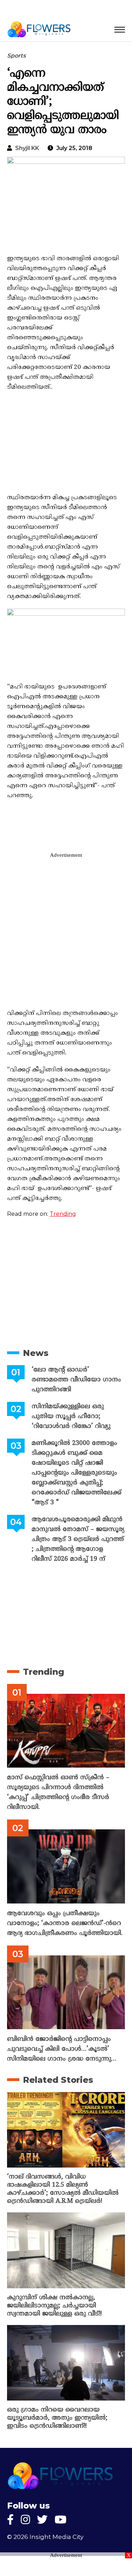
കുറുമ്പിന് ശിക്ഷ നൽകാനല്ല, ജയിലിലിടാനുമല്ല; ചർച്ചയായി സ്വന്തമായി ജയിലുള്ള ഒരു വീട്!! (54, 2306)
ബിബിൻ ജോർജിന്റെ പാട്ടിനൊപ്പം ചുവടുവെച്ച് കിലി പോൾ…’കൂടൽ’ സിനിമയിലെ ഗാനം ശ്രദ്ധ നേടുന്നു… (62, 2049)
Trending (63, 1214)
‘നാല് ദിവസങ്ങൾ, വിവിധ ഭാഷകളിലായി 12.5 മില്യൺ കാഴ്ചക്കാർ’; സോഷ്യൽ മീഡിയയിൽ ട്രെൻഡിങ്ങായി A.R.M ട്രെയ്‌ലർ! (63, 2189)
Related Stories (58, 2080)
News (36, 1353)
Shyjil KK (27, 148)
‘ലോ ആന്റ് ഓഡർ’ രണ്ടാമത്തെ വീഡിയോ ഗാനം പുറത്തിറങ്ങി (76, 1380)
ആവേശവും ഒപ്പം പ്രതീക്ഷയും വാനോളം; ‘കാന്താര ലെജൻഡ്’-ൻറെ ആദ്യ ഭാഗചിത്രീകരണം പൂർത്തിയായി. (65, 1923)
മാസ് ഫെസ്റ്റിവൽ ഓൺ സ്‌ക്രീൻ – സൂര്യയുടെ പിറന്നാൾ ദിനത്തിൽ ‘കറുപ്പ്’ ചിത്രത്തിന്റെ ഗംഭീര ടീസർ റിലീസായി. (58, 1792)
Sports (16, 56)
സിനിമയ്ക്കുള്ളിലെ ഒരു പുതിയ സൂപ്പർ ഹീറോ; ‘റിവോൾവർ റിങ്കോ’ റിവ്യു (71, 1416)
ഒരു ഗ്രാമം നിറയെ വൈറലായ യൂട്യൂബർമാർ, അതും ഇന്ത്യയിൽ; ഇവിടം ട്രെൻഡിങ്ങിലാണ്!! (57, 2418)
